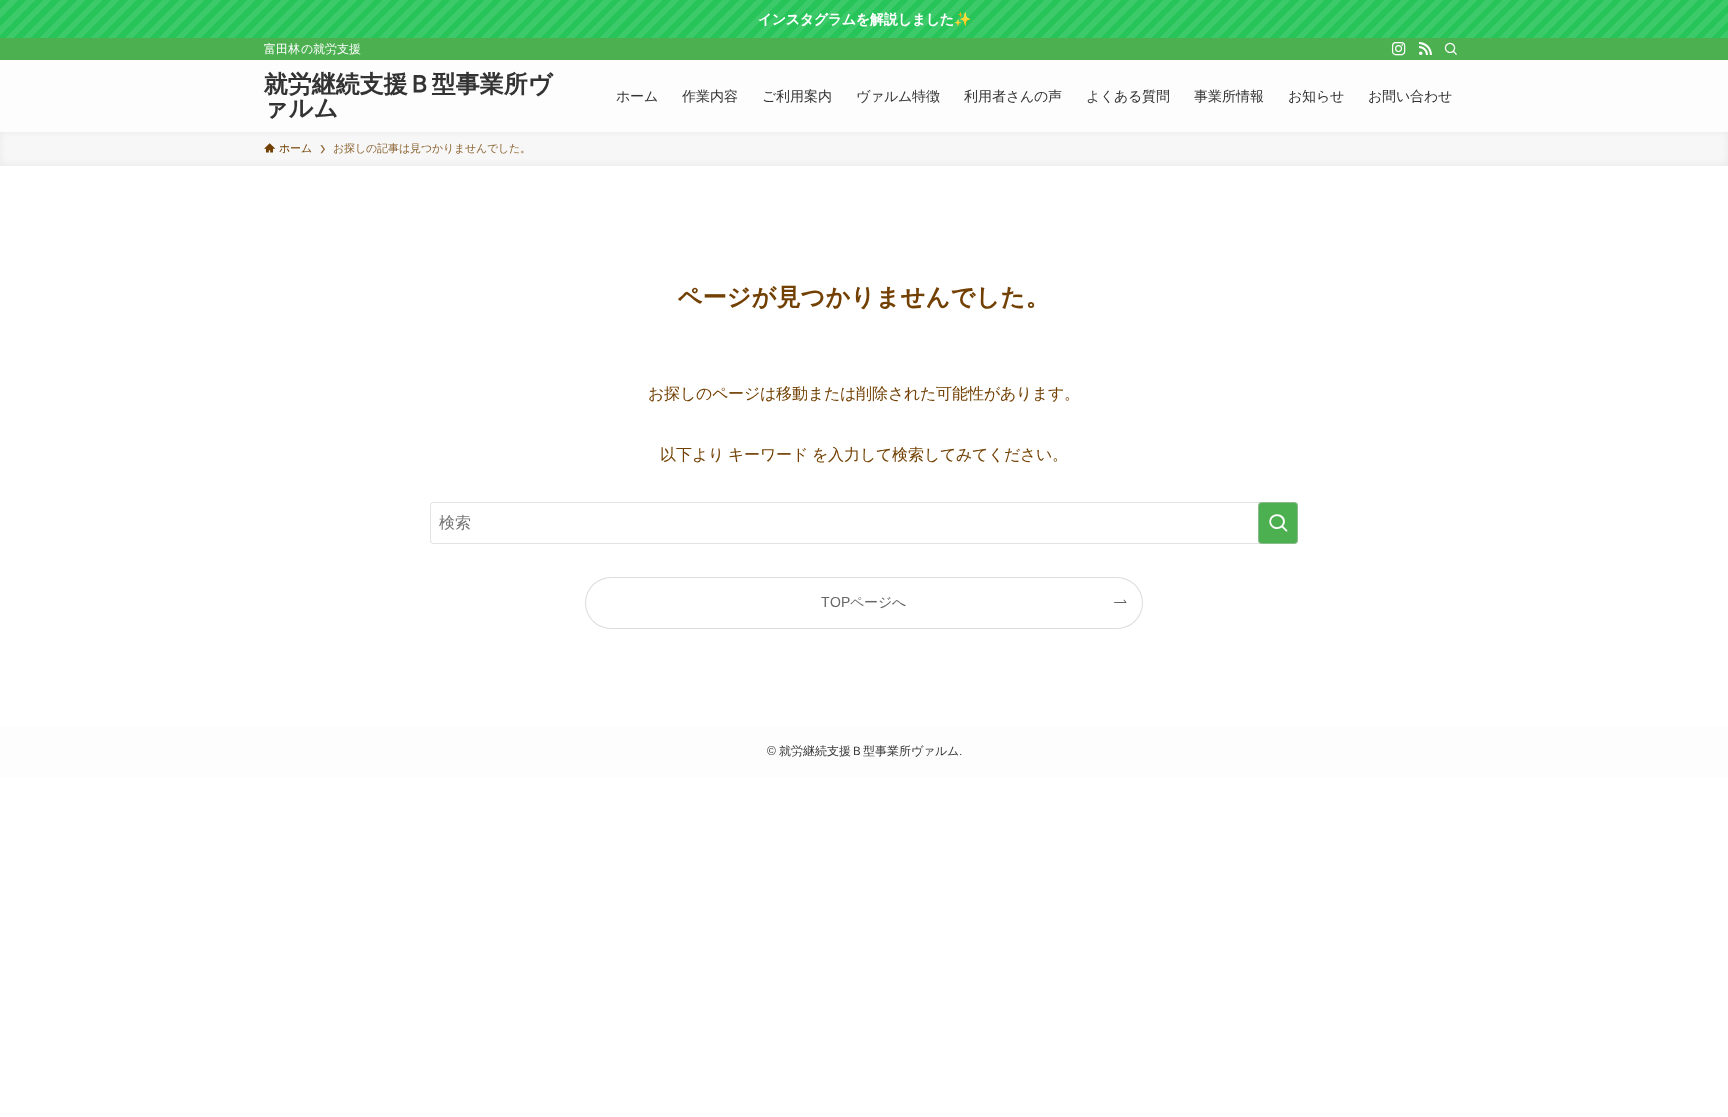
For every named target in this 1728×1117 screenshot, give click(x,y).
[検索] (1451, 49)
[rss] (1425, 49)
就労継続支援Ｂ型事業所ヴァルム (408, 96)
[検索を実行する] (1278, 523)
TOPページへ (863, 602)
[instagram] (1399, 49)
